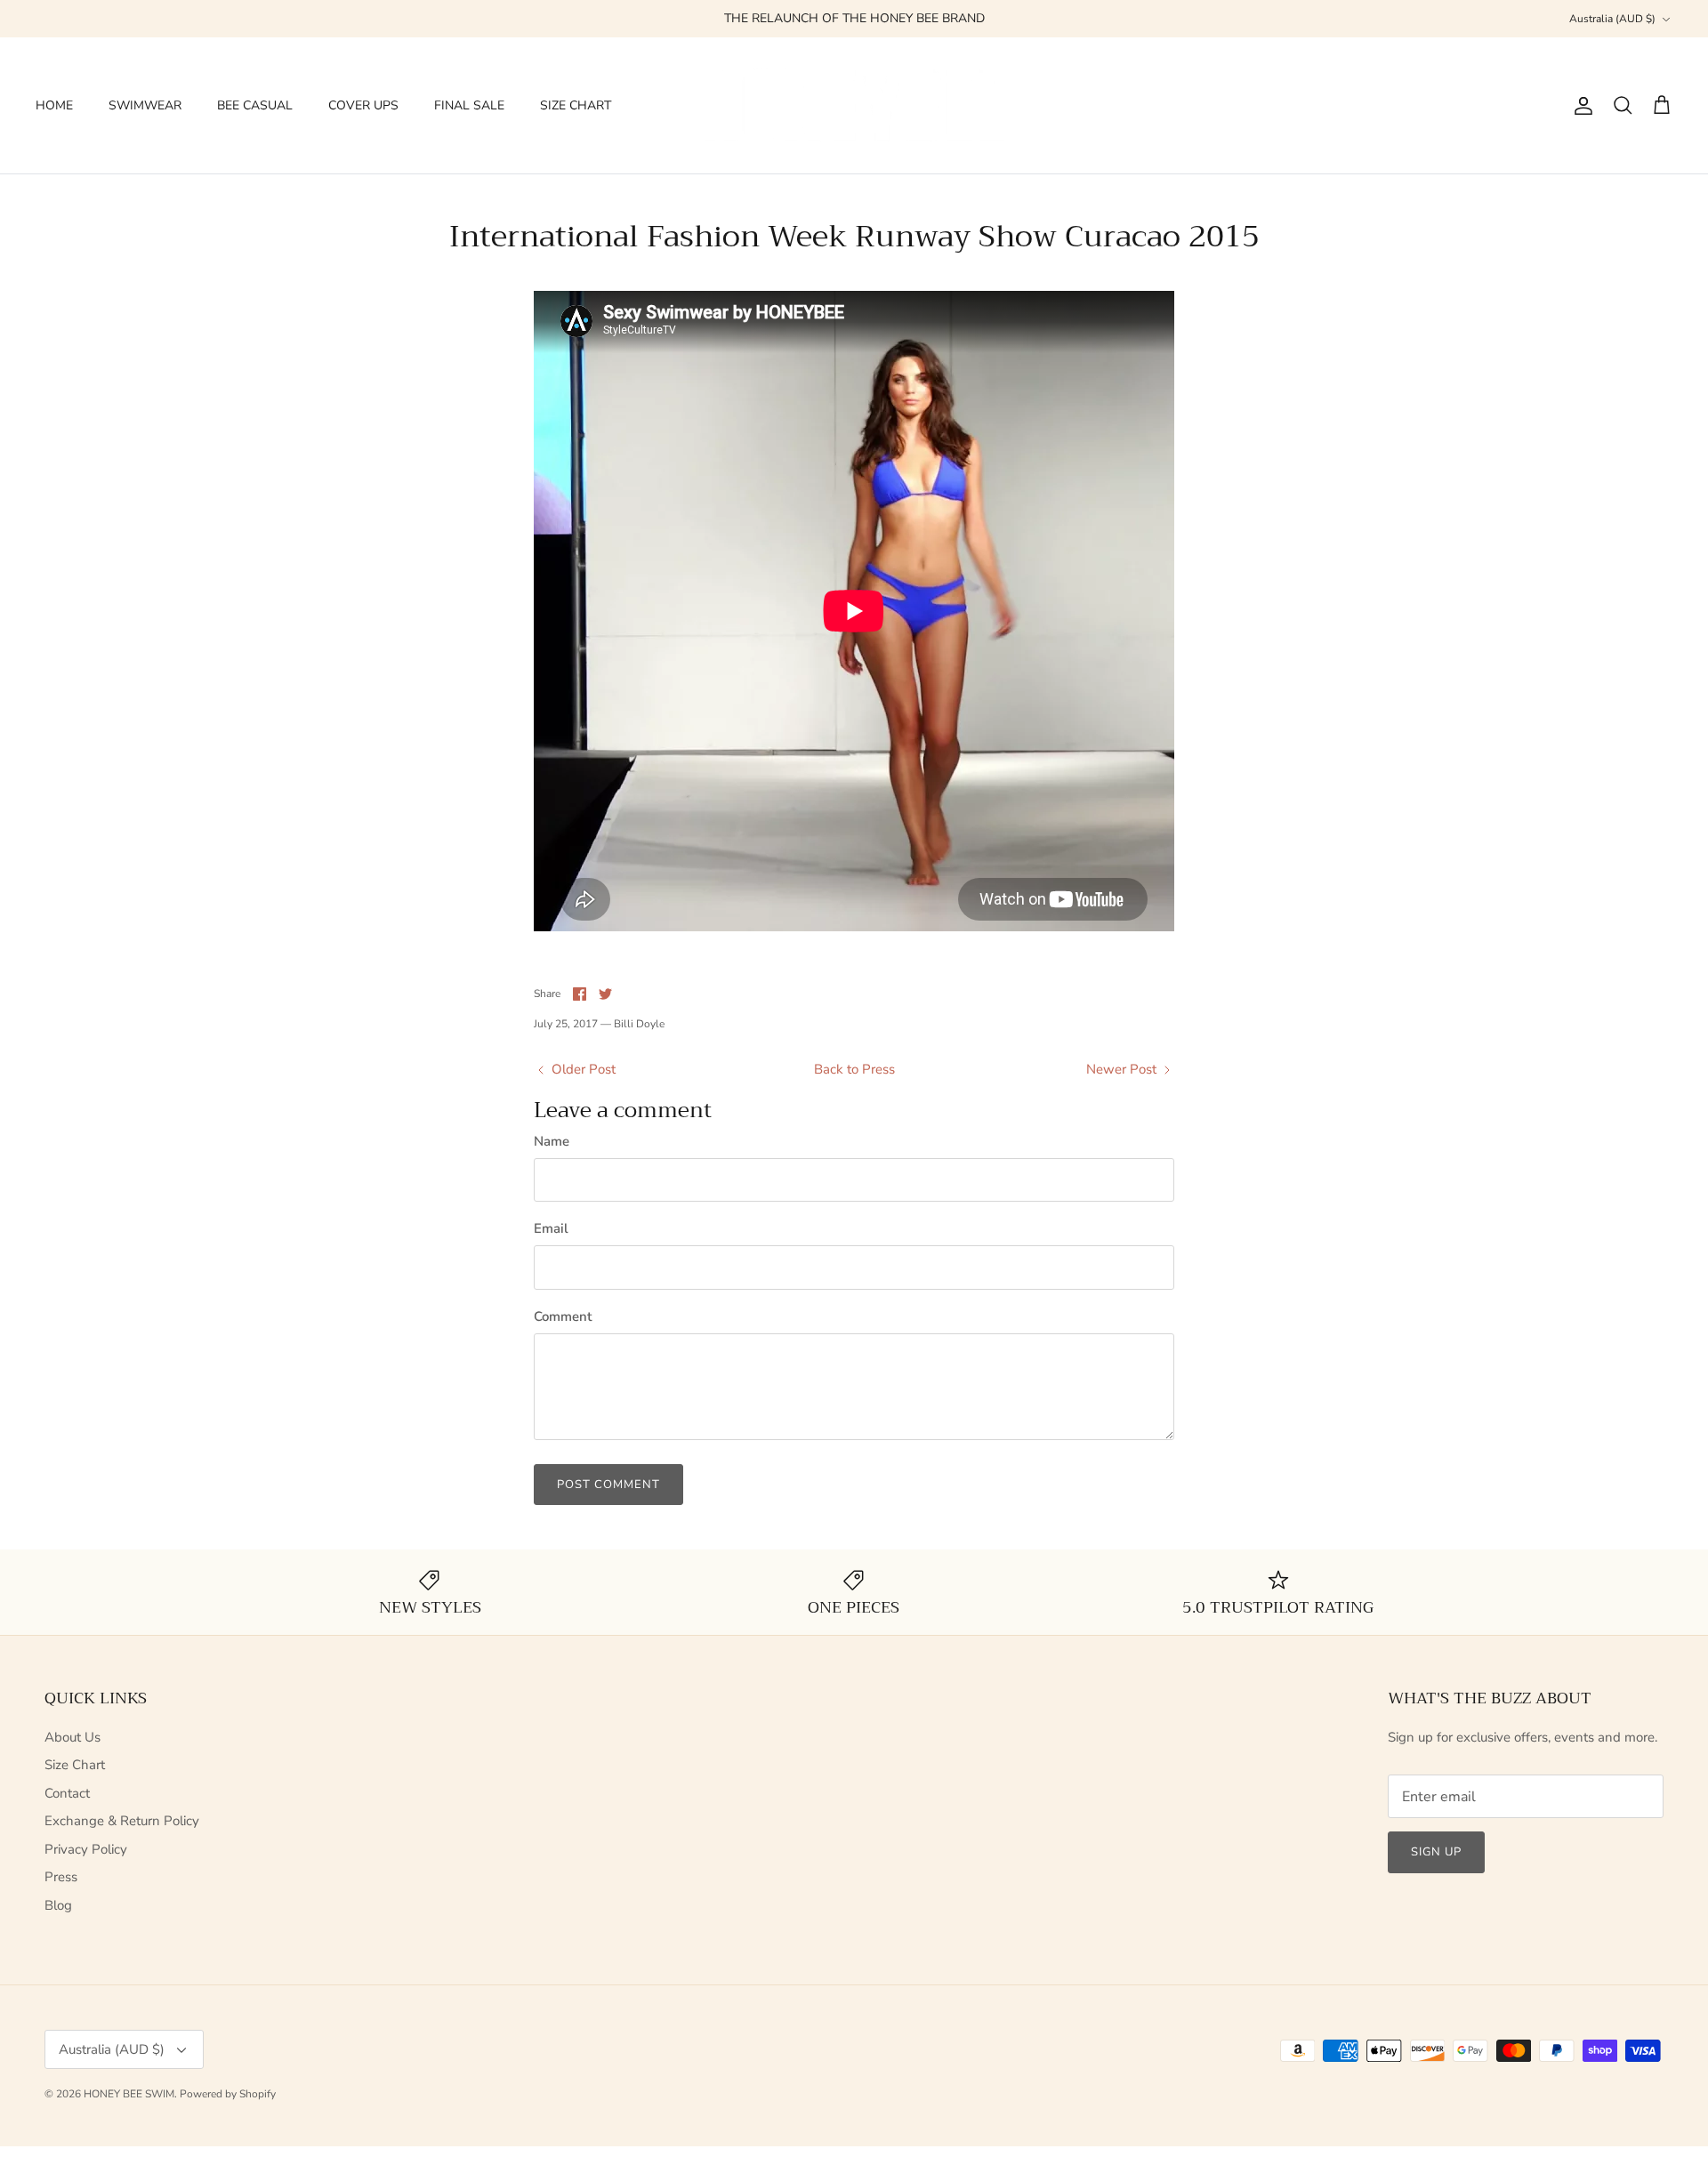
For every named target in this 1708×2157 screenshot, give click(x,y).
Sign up (1436, 1852)
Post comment (608, 1485)
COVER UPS (363, 105)
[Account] (1580, 106)
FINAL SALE (469, 105)
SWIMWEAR (145, 105)
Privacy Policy (86, 1849)
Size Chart (75, 1765)
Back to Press (854, 1069)
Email (551, 1228)
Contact (67, 1793)
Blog (58, 1905)
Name (552, 1141)
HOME (54, 105)
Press (61, 1877)
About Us (73, 1737)
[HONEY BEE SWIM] (854, 106)
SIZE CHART (576, 105)
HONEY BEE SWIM (129, 2094)
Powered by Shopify (228, 2094)
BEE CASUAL (255, 105)
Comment (563, 1316)
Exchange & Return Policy (122, 1821)
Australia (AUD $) (1612, 19)
